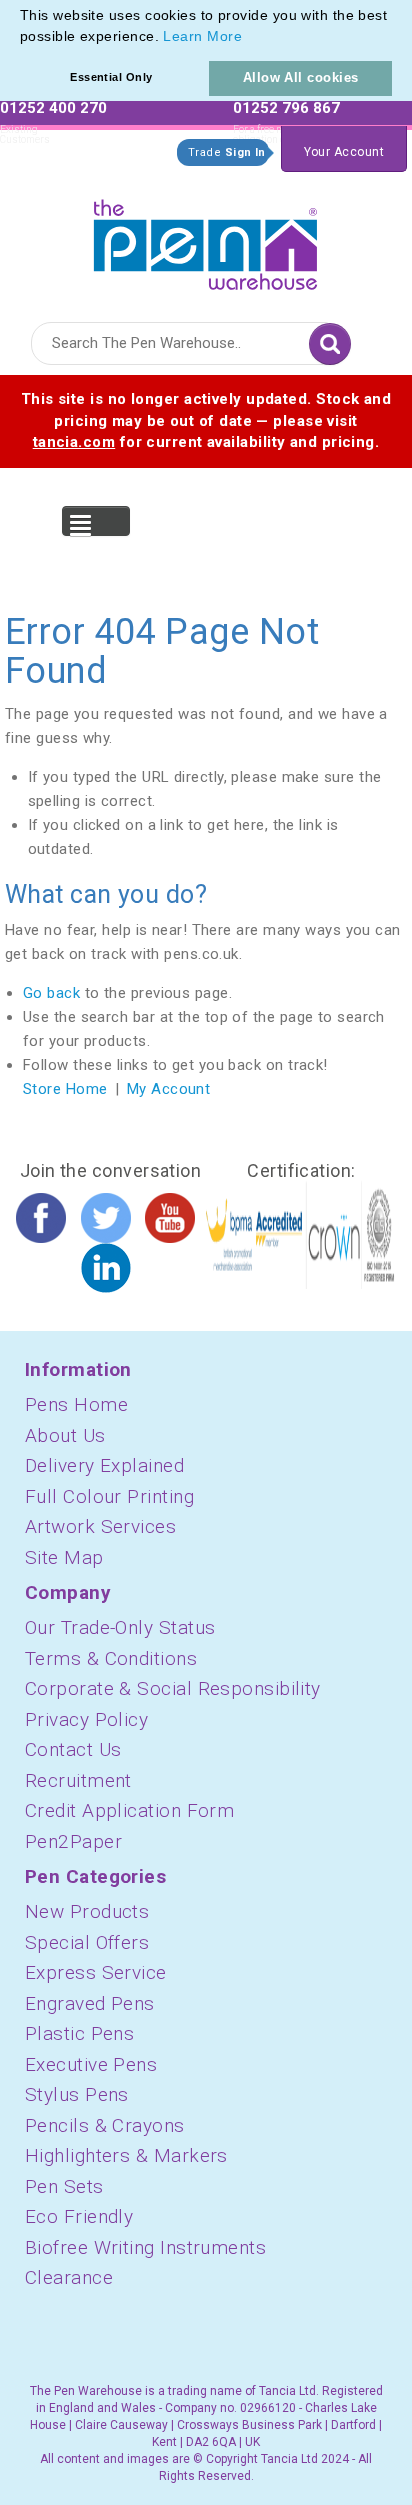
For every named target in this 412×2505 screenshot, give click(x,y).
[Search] (330, 344)
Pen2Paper (73, 1841)
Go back (51, 993)
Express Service (96, 1972)
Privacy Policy (86, 1719)
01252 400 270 (53, 108)
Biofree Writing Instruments (145, 2247)
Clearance (69, 2277)
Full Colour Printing (109, 1496)
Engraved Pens (90, 2003)
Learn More (202, 36)
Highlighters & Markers (126, 2155)
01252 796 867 (286, 108)
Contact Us (73, 1749)
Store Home (65, 1089)
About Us (65, 1435)
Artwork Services (100, 1526)
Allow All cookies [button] (301, 77)
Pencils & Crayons (105, 2125)
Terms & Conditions (111, 1658)
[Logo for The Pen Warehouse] (206, 240)
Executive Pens (91, 2064)
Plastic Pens (79, 2033)
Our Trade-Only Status (120, 1627)
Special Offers (87, 1942)
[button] (249, 38)
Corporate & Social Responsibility (173, 1688)
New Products (87, 1911)
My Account (169, 1089)
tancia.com (74, 442)
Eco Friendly (79, 2216)
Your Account (344, 152)
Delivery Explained (104, 1465)
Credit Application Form (129, 1810)
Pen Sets (64, 2186)
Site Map (64, 1557)
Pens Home (76, 1404)
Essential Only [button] (111, 77)
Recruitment (78, 1780)
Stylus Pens (77, 2094)
